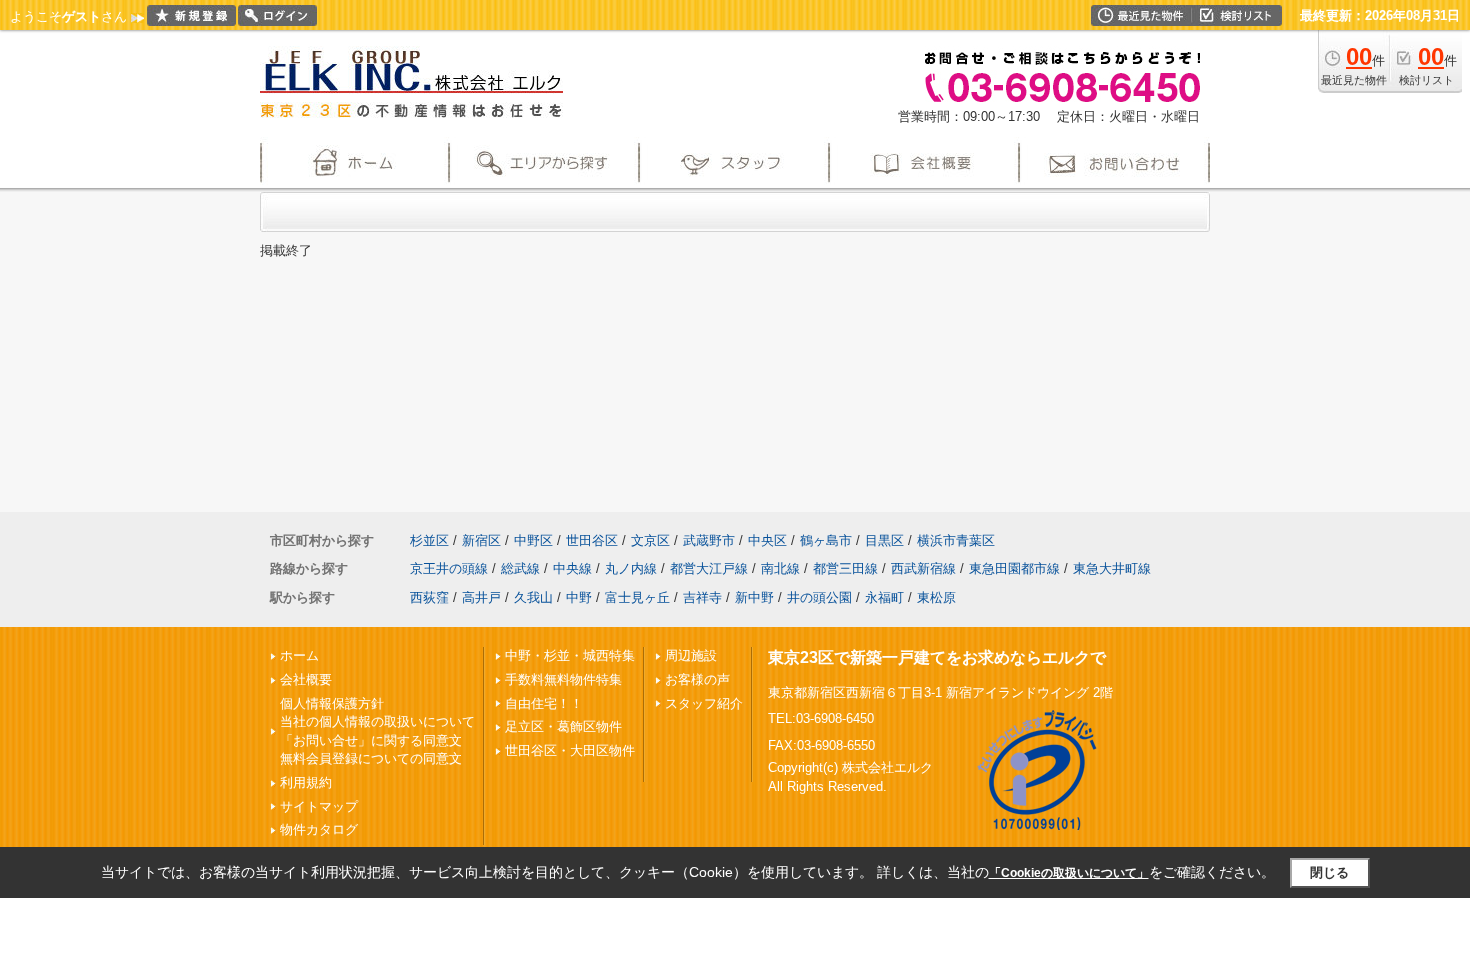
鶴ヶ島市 (826, 540)
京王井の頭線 (449, 568)
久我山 (533, 597)
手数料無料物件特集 (563, 679)
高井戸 (481, 597)
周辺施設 (691, 655)
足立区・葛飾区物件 (563, 726)
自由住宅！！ (544, 703)
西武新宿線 (923, 568)
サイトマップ (319, 806)
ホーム (299, 655)
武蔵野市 (709, 540)
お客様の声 (697, 679)
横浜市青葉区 (956, 540)
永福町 (884, 597)
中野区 (533, 540)
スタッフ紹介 (704, 703)
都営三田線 (845, 568)
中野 (579, 597)
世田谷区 (592, 540)
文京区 (650, 540)
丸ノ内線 (631, 568)
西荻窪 (429, 597)
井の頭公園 (819, 597)
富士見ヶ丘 (637, 597)
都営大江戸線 (709, 568)
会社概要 (306, 679)
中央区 (767, 540)
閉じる (1329, 872)
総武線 (520, 568)
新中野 (754, 597)
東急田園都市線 (1014, 568)
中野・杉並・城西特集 (570, 655)
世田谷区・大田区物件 (570, 750)
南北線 (780, 568)
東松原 (936, 597)
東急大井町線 (1112, 568)
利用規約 (306, 782)
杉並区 (429, 540)
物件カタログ (319, 829)
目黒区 (884, 540)
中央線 (572, 568)
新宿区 (481, 540)
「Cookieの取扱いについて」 (1069, 873)
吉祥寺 (702, 597)
